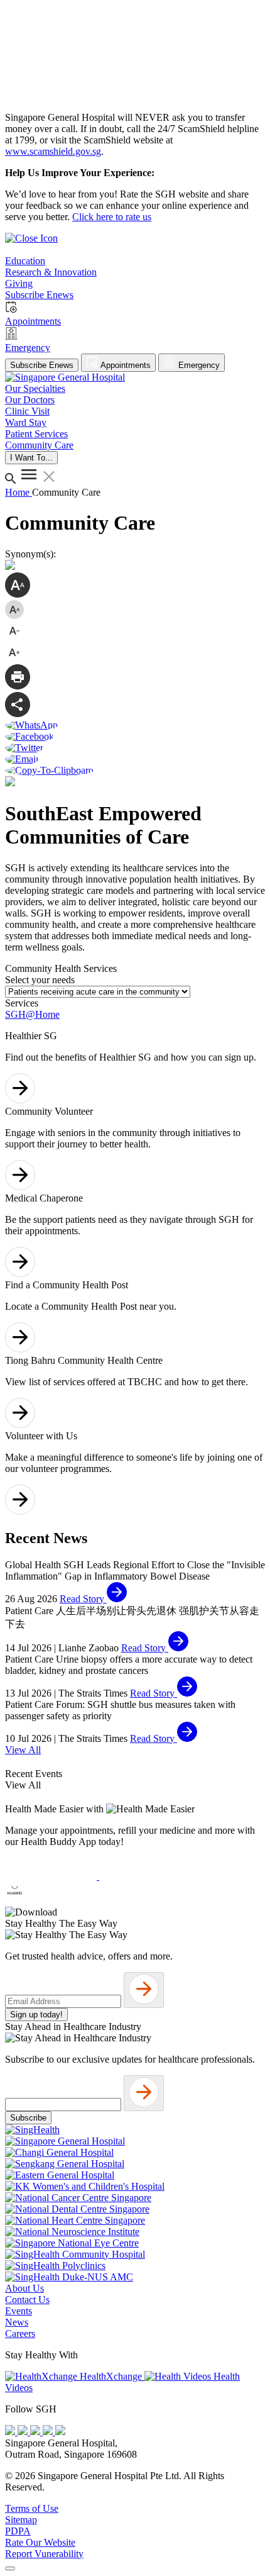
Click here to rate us (112, 217)
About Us (24, 2288)
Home (19, 492)
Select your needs (40, 980)
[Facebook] (11, 2432)
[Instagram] (36, 2432)
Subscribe (28, 2118)
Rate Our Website (40, 2542)
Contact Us (27, 2300)
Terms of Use (32, 2508)
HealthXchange (111, 2376)
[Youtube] (24, 2432)
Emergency (198, 365)
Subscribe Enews (42, 365)
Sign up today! (36, 2015)
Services (22, 1003)
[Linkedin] (60, 2432)
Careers (20, 2333)
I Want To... (31, 458)
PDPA (18, 2531)
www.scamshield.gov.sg (53, 151)
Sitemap (21, 2520)
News (17, 2322)
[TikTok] (49, 2432)
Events (19, 2311)
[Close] (10, 2568)
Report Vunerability (44, 2554)
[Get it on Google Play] (145, 1876)
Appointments (125, 365)
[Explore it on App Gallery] (51, 1901)
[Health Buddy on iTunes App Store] (52, 1876)
